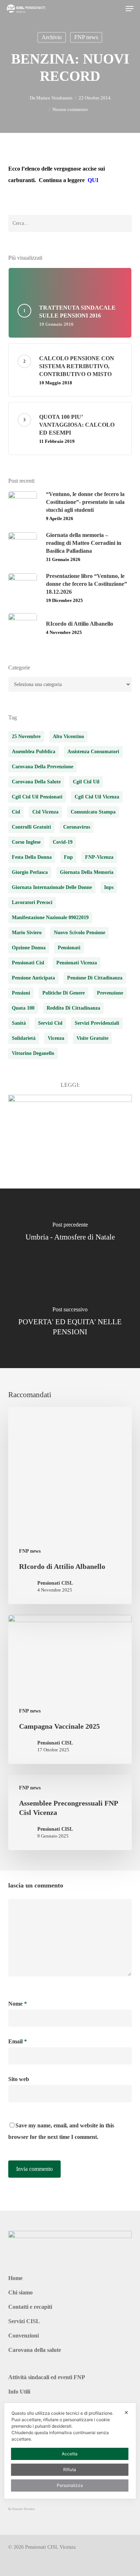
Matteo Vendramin (54, 98)
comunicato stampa (93, 812)
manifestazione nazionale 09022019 (50, 918)
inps (109, 887)
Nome (18, 2004)
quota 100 (23, 1008)
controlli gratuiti (31, 827)
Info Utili (19, 2392)
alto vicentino (68, 736)
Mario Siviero (27, 933)
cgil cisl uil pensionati (37, 797)
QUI (93, 180)
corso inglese (26, 842)
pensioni (21, 993)
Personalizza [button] (70, 2485)
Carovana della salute (35, 2350)
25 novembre (26, 736)
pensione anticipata (33, 978)
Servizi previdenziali (97, 1023)
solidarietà (24, 1038)
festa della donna (32, 857)
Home (15, 2278)
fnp (68, 857)
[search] (115, 9)
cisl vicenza (45, 812)
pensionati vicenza (77, 963)
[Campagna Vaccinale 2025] (70, 1689)
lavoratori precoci (32, 902)
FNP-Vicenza (99, 857)
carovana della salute (36, 782)
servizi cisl (50, 1023)
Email (18, 2041)
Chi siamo (20, 2292)
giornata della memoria (87, 872)
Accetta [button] (70, 2454)
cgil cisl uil (86, 782)
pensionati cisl (28, 963)
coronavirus (77, 827)
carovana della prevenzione (43, 767)
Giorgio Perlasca (30, 872)
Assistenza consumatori (93, 752)
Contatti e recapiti (30, 2307)
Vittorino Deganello (33, 1053)
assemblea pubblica (34, 752)
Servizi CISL (24, 2321)
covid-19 (63, 842)
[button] (130, 9)
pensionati (69, 948)
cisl (16, 812)
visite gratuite (92, 1038)
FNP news (86, 37)
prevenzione (110, 993)
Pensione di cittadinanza (95, 978)
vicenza (56, 1038)
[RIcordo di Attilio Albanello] (70, 1505)
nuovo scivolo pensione (80, 933)
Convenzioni (24, 2336)
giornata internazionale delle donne (52, 887)
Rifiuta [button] (70, 2470)
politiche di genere (64, 993)
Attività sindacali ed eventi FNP (47, 2377)
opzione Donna (29, 948)
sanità (19, 1023)
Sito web (19, 2079)
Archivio (52, 37)
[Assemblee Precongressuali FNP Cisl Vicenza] (70, 1812)
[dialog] (70, 2451)
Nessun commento (70, 109)
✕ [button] (126, 2412)
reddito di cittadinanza (73, 1008)
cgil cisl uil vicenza (97, 797)
